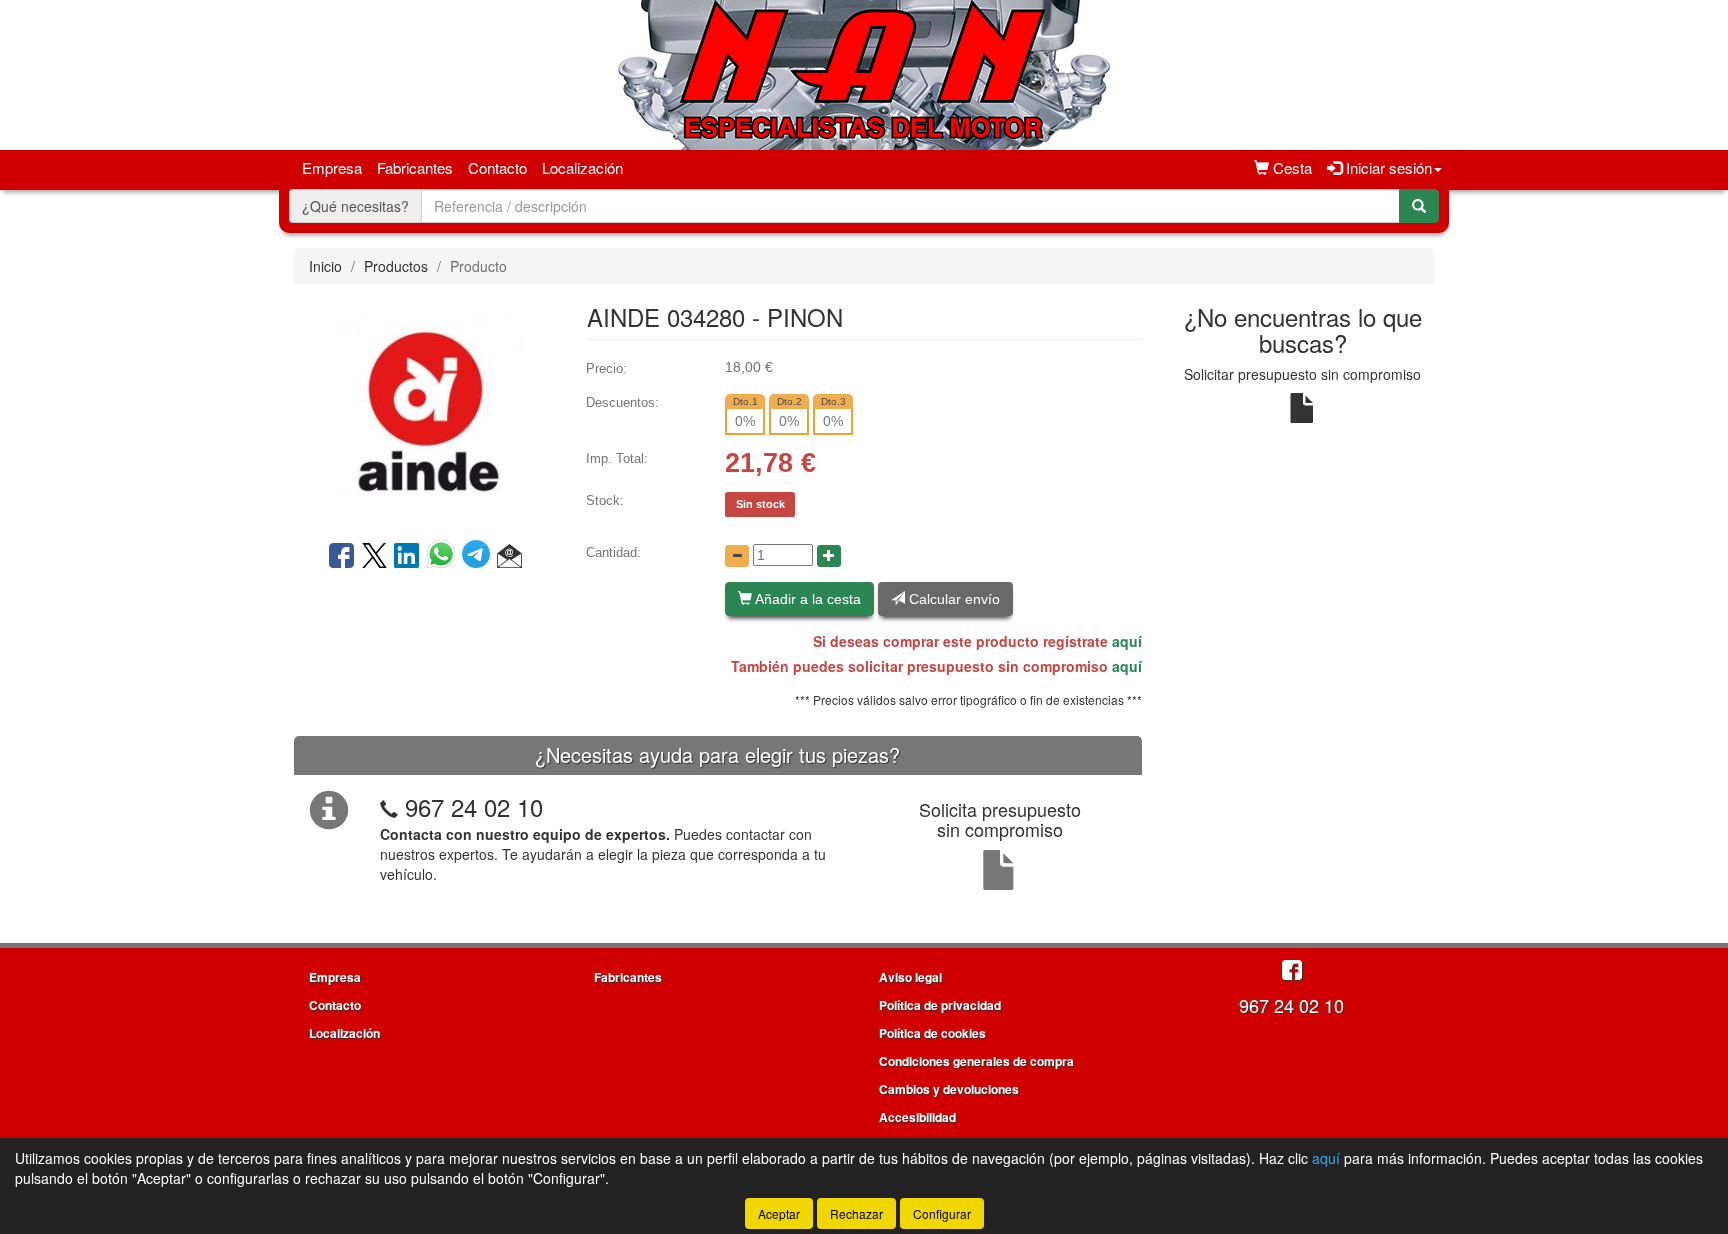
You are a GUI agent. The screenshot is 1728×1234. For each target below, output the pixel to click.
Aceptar (779, 1213)
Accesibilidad (917, 1117)
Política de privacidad (940, 1005)
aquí (1127, 641)
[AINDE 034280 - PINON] (425, 410)
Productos (396, 266)
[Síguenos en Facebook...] (1292, 971)
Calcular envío (952, 599)
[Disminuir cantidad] (737, 556)
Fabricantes (415, 167)
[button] (509, 557)
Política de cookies (932, 1033)
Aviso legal (910, 977)
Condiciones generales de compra (976, 1061)
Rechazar (856, 1213)
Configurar (942, 1213)
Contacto (497, 167)
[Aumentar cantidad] (829, 556)
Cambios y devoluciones (949, 1089)
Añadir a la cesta (806, 599)
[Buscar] (1419, 206)
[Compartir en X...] (374, 557)
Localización (582, 167)
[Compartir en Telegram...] (479, 557)
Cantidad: (613, 552)
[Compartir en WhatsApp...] (444, 557)
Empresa (332, 167)
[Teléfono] (389, 806)
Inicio (325, 266)
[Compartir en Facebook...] (341, 557)
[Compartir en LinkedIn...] (407, 557)
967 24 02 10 (474, 806)
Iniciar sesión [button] (1387, 167)
